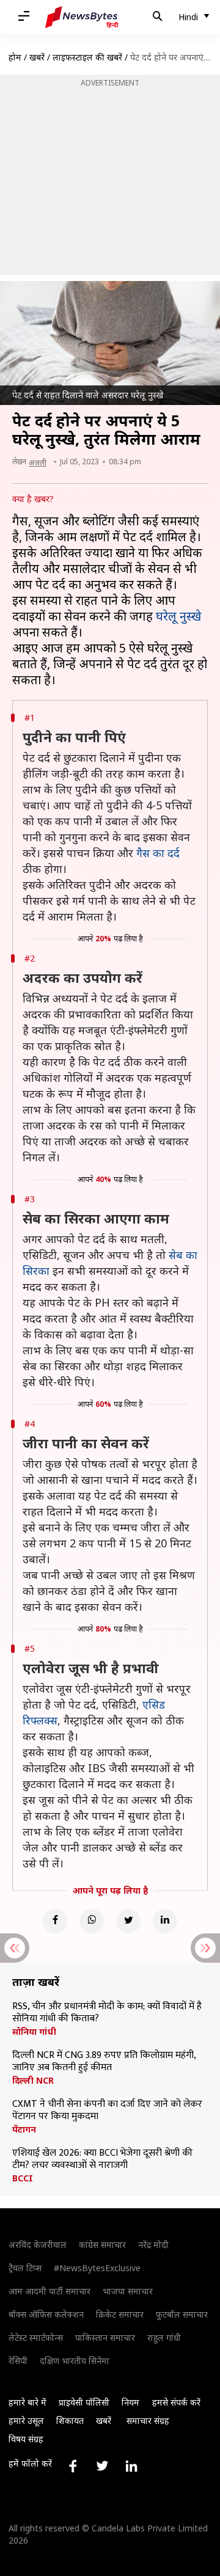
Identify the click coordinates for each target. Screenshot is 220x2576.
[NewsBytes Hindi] (82, 17)
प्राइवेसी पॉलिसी (84, 2402)
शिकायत (70, 2421)
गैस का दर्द (158, 853)
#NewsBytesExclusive (97, 2268)
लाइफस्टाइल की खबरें (87, 57)
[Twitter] (128, 1921)
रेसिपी (18, 2361)
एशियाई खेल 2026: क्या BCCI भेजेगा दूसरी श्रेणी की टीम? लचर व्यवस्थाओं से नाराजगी (102, 2159)
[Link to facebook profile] (73, 2466)
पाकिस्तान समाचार (105, 2337)
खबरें (37, 57)
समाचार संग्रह (148, 2421)
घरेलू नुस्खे (178, 616)
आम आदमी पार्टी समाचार (50, 2291)
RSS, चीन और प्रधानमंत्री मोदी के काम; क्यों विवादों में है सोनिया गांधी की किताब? (107, 2013)
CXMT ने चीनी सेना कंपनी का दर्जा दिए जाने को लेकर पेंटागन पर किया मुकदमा (107, 2111)
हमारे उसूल (26, 2421)
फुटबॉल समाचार (182, 2314)
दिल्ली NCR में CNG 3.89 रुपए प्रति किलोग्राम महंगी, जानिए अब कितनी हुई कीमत (104, 2062)
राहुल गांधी (164, 2337)
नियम (130, 2402)
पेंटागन (24, 2129)
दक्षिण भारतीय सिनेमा (75, 2361)
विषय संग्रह (26, 2439)
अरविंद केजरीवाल (38, 2245)
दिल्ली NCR (33, 2081)
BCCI (23, 2178)
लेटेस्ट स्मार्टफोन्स (36, 2337)
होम (15, 57)
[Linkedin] (165, 1921)
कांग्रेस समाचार (102, 2245)
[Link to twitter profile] (102, 2466)
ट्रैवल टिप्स (25, 2268)
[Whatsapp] (92, 1921)
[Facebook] (55, 1921)
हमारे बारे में (28, 2402)
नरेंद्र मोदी (153, 2245)
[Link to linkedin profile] (131, 2466)
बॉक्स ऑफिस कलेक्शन (46, 2314)
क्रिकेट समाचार (120, 2314)
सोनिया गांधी (34, 2032)
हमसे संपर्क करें (176, 2402)
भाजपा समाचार (128, 2291)
